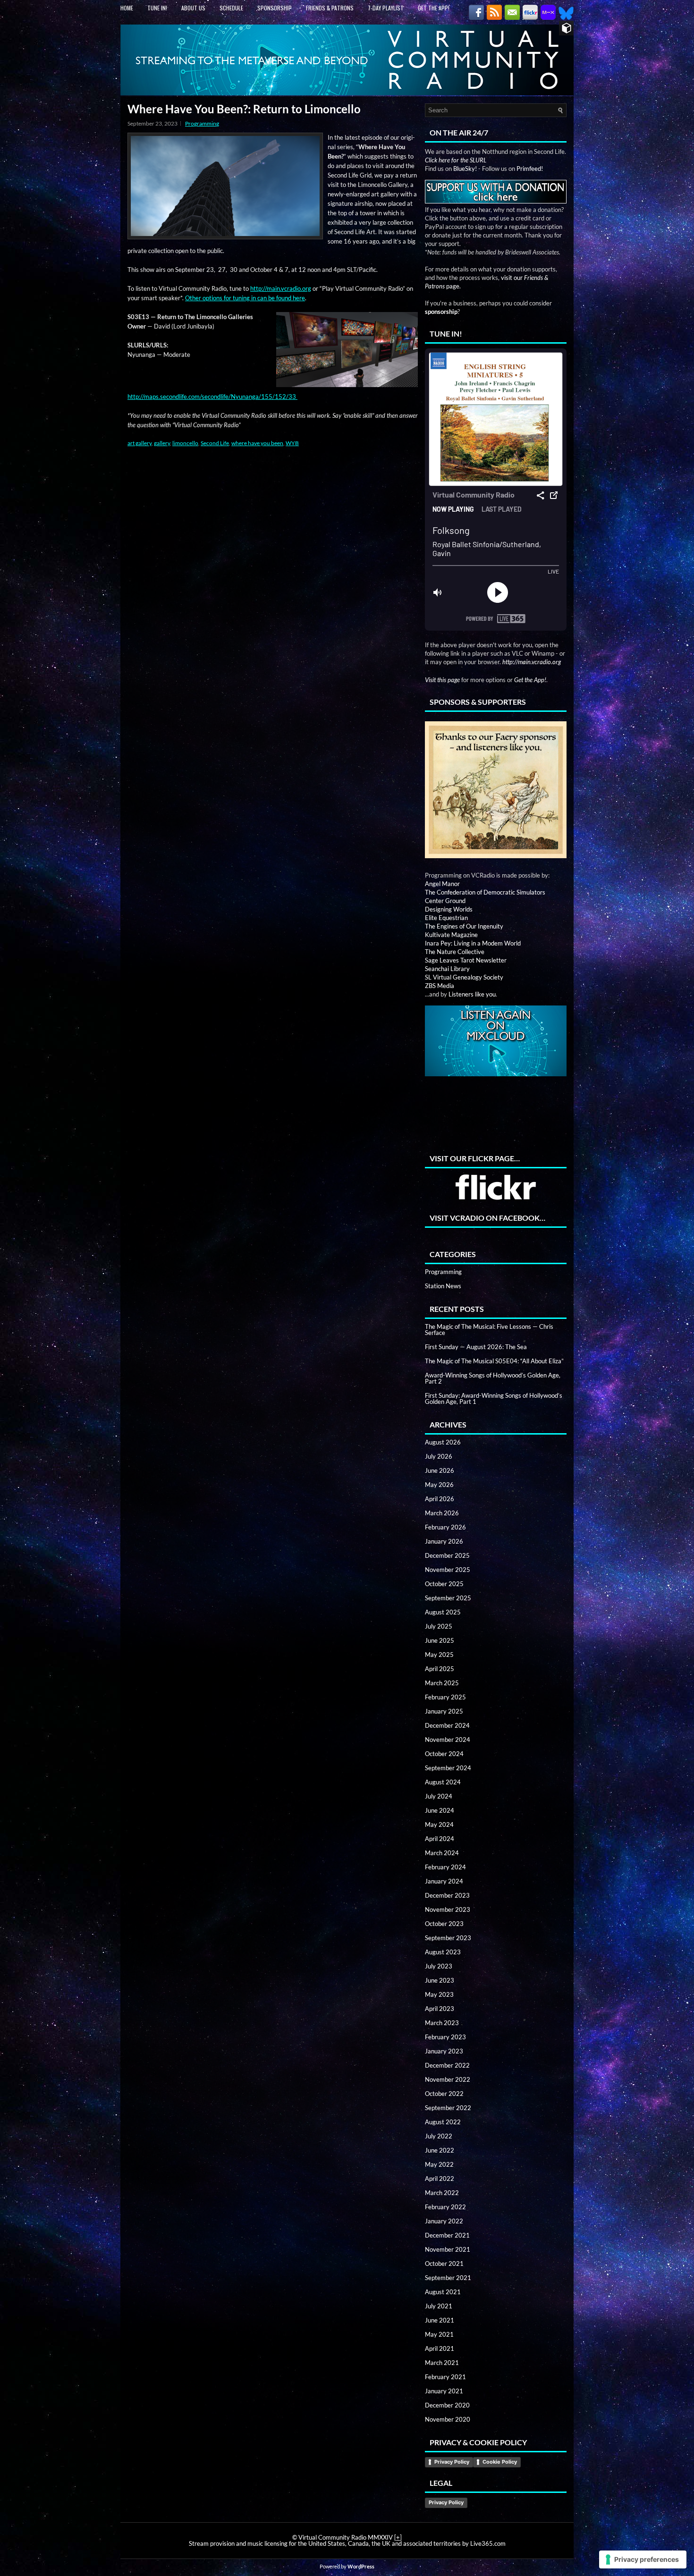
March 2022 (442, 2193)
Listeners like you (472, 994)
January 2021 (444, 2391)
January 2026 (444, 1541)
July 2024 (439, 1796)
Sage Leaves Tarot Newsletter (466, 960)
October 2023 (444, 1924)
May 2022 (439, 2164)
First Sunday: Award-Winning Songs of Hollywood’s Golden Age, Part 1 (494, 1398)
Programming (202, 123)
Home (127, 8)
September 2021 (448, 2278)
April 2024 (440, 1839)
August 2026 (443, 1442)
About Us (193, 8)
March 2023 (442, 2023)
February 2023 (445, 2037)
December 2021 (447, 2235)
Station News (443, 1286)
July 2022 (439, 2136)
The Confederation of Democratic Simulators (485, 892)
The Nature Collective (455, 952)
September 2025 (448, 1598)
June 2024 (440, 1810)
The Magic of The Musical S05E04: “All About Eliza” (494, 1361)
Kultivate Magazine (451, 935)
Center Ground (445, 901)
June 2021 (440, 2320)
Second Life (215, 443)
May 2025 (439, 1655)
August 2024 (443, 1782)
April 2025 (440, 1669)
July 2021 (439, 2306)
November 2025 (448, 1570)
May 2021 (439, 2334)
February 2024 (445, 1867)
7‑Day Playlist (386, 8)
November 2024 (448, 1740)
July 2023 (439, 1966)
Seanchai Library (447, 969)
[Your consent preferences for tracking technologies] (643, 2559)
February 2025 (445, 1697)
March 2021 (442, 2363)
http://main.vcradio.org (281, 288)
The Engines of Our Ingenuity (464, 926)
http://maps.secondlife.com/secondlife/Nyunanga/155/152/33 (212, 397)
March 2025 (442, 1683)
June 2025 (440, 1640)
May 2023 (439, 1994)
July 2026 (439, 1456)
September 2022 (448, 2108)
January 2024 (444, 1881)
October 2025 (444, 1584)
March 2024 (442, 1853)
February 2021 (445, 2377)
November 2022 (448, 2079)
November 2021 (448, 2249)
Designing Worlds (449, 909)
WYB (292, 443)
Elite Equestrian (446, 918)
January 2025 (444, 1711)
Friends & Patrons (330, 8)
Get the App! (434, 8)
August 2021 (443, 2292)
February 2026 (445, 1527)
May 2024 (439, 1824)
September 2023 (448, 1938)
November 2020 (448, 2419)
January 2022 (444, 2221)
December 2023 (447, 1895)
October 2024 (444, 1754)
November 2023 (448, 1909)
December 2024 (447, 1725)
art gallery (140, 443)
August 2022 (443, 2122)
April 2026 (440, 1499)
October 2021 (444, 2264)
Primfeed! (530, 169)
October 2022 (444, 2094)
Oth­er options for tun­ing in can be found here (245, 298)
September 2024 (448, 1768)
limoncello (185, 443)
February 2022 (445, 2207)
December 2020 (447, 2405)
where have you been (257, 443)
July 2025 (439, 1626)
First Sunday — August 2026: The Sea (476, 1347)
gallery (162, 443)
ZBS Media (440, 986)
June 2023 (440, 1980)
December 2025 (447, 1555)
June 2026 (440, 1470)
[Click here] (496, 788)
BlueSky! (465, 169)
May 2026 (439, 1485)
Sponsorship (275, 8)
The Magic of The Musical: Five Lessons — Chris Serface (489, 1330)
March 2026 (442, 1513)
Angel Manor (442, 884)
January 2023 (444, 2051)
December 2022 (447, 2065)
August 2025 (443, 1612)
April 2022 (440, 2179)
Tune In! (157, 8)
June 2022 (440, 2150)
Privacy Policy (452, 2462)
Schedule (231, 8)
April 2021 (440, 2348)
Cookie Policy (500, 2462)
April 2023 (440, 2009)
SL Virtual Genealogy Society (464, 977)
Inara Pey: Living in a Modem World (473, 943)
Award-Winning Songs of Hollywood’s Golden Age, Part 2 (493, 1378)
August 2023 (443, 1952)
